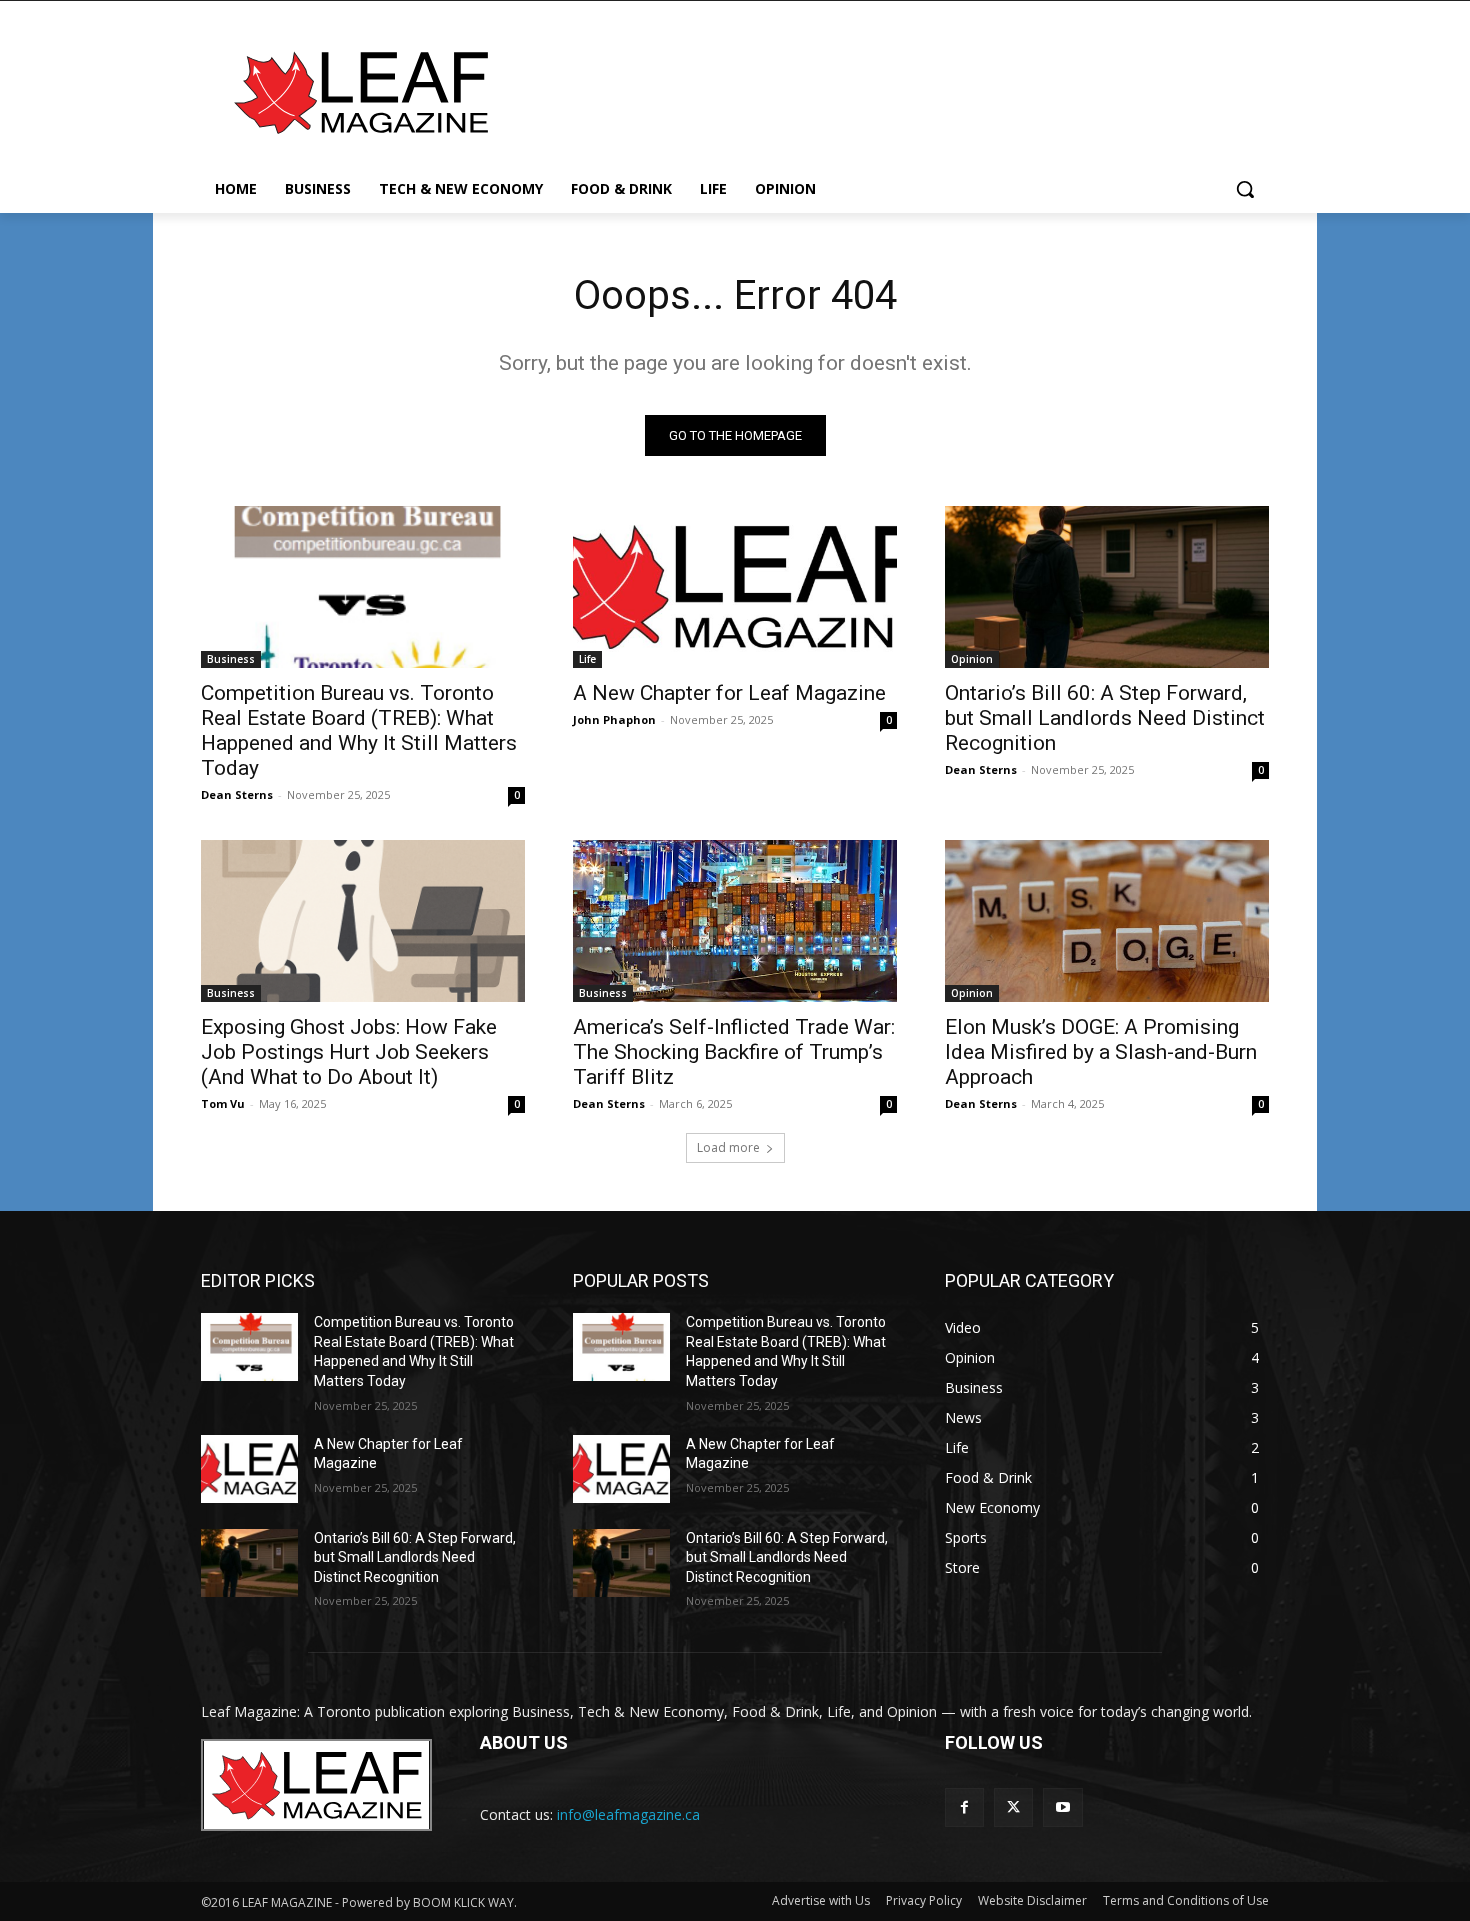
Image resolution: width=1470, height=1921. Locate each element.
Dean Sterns (237, 794)
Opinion (972, 659)
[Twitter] (1013, 1807)
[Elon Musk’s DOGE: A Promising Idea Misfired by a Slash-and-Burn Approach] (1107, 921)
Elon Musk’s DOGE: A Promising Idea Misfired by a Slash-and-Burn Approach (1101, 1052)
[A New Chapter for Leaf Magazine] (735, 587)
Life (587, 659)
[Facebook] (964, 1807)
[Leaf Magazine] (361, 92)
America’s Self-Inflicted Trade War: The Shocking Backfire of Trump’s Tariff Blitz (734, 1052)
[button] (1245, 189)
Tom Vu (223, 1103)
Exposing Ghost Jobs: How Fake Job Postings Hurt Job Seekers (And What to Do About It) (349, 1052)
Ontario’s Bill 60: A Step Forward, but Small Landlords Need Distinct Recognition (1105, 718)
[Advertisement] (885, 90)
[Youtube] (1062, 1807)
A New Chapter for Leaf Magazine (729, 693)
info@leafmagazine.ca (628, 1814)
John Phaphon (614, 719)
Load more (728, 1147)
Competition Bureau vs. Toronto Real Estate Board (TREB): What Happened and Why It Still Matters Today (359, 730)
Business (231, 659)
